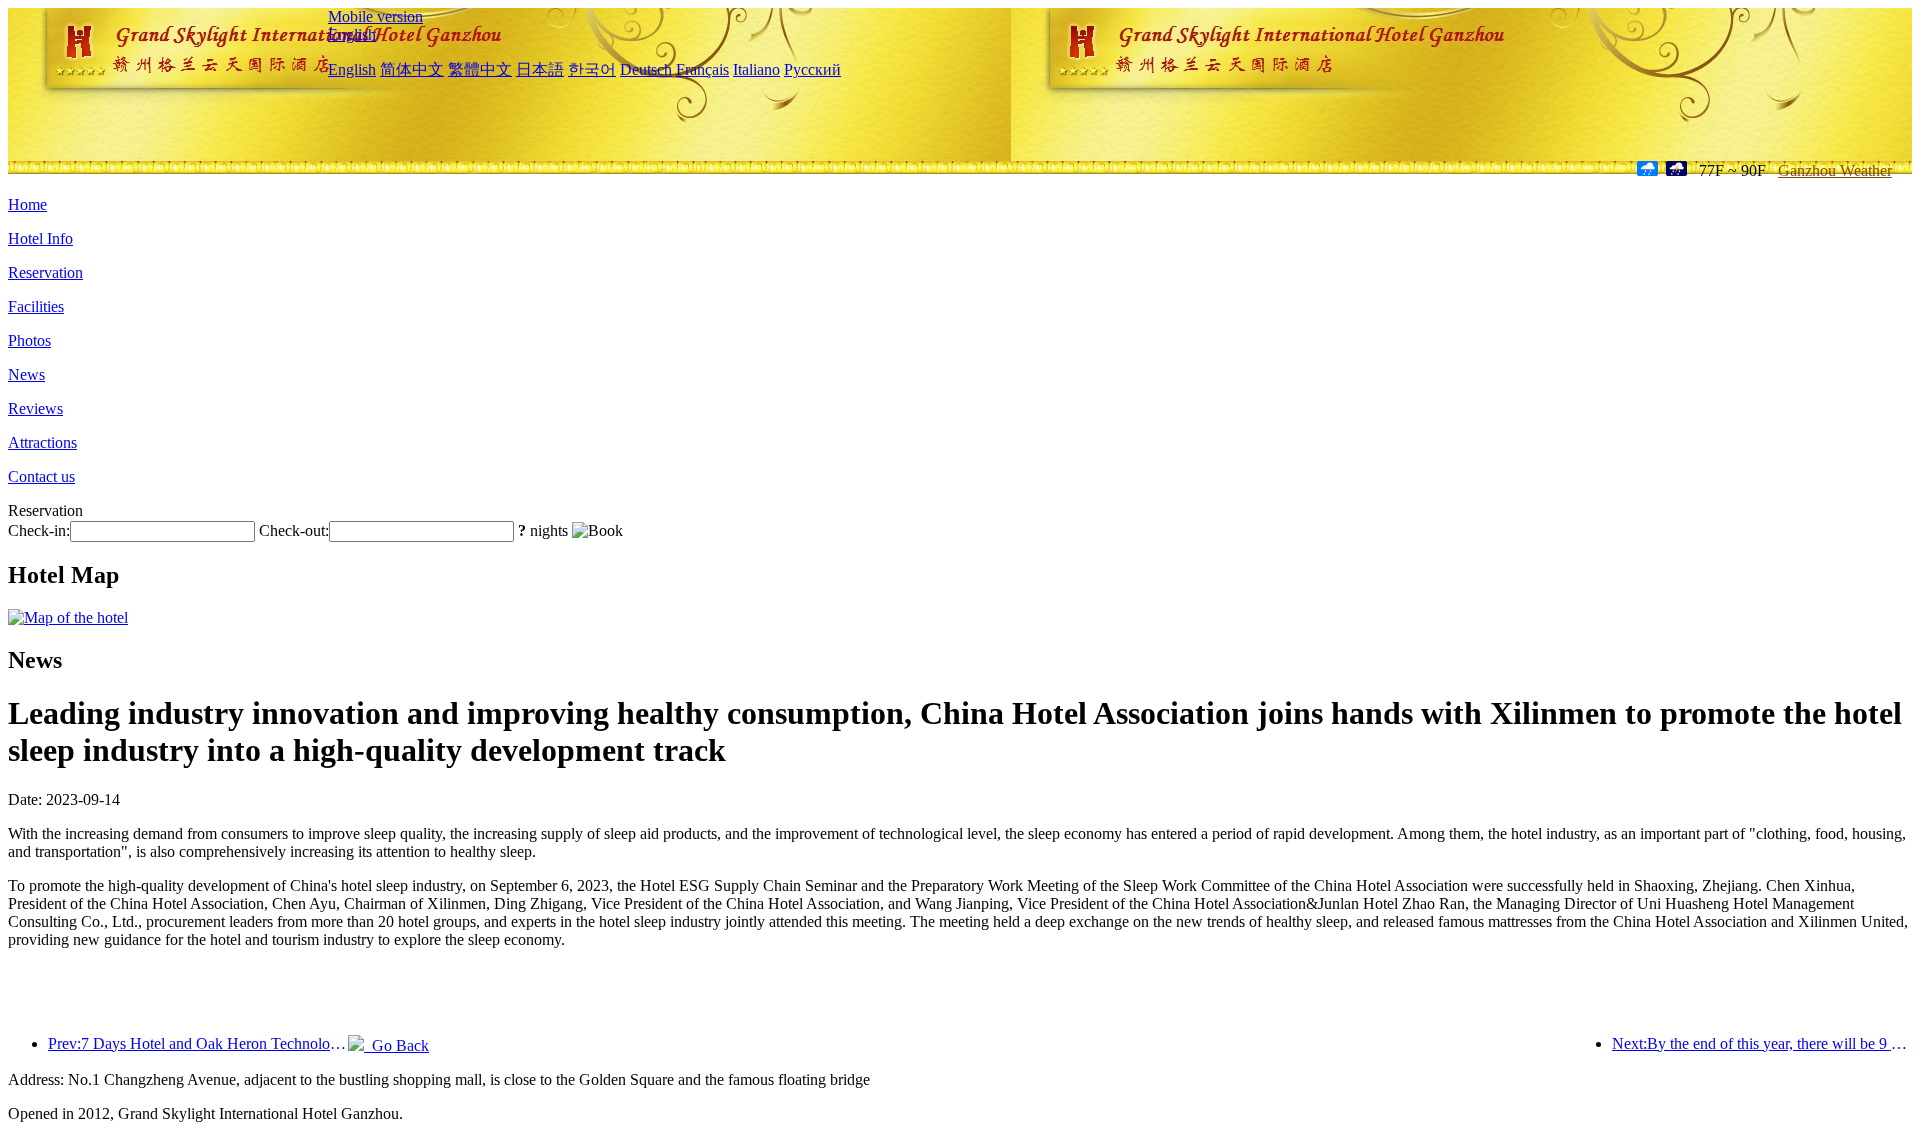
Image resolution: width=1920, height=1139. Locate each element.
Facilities (36, 306)
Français (702, 69)
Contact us (41, 476)
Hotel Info (40, 238)
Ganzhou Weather (1835, 170)
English (352, 34)
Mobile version (375, 16)
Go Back (396, 1045)
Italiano (756, 69)
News (26, 374)
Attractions (42, 442)
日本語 (540, 69)
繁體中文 (480, 69)
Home (27, 204)
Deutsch (646, 69)
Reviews (35, 408)
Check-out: (294, 530)
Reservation (45, 272)
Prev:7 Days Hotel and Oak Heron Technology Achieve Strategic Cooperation (198, 1043)
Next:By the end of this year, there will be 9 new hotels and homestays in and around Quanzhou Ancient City (1762, 1043)
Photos (29, 340)
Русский (812, 69)
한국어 (592, 69)
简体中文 (412, 69)
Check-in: (39, 530)
